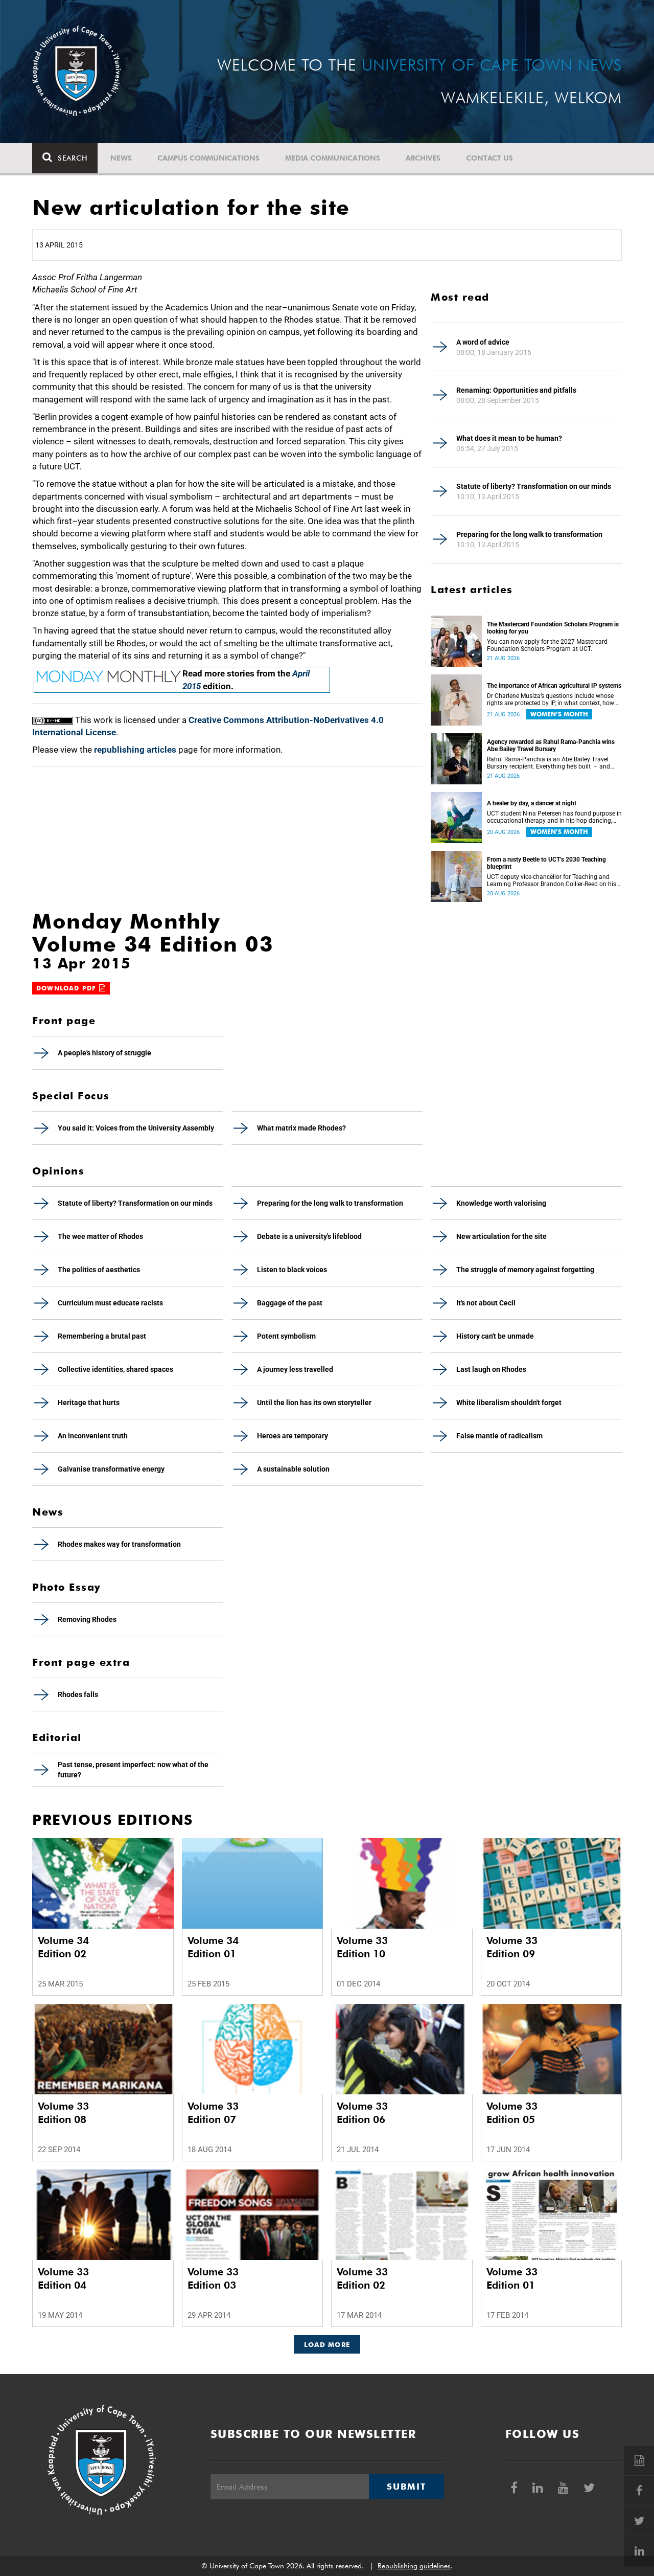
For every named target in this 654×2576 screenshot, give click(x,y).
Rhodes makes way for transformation (119, 1544)
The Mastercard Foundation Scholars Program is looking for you (553, 628)
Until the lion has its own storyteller (314, 1403)
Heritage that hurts (89, 1403)
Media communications (333, 158)
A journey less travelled (295, 1369)
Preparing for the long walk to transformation (529, 534)
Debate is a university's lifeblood (309, 1236)
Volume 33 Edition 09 (512, 1947)
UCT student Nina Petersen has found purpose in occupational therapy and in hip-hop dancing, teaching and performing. (554, 817)
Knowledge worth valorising (501, 1203)
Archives (423, 158)
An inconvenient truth (93, 1436)
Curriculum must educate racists (110, 1303)
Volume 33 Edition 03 (213, 2278)
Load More (327, 2344)
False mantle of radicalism (499, 1436)
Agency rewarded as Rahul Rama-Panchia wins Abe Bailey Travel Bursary (551, 745)
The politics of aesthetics (99, 1270)
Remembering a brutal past (102, 1336)
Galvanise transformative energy (111, 1469)
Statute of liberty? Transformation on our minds (534, 486)
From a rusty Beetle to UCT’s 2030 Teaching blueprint (546, 863)
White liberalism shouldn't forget (509, 1403)
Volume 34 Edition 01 (213, 1947)
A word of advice (483, 342)
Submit (406, 2487)
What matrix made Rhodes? (301, 1128)
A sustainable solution (293, 1469)
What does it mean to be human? (509, 438)
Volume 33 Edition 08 (63, 2113)
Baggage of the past (290, 1303)
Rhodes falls (78, 1694)
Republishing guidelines (414, 2566)
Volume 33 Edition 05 (512, 2113)
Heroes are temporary (293, 1436)
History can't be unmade (495, 1336)
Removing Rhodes (87, 1619)
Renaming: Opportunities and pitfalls (516, 390)
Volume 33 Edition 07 (213, 2113)
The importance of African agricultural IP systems (554, 686)
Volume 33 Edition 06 (362, 2113)
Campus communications (208, 158)
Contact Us (489, 158)
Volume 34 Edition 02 (63, 1947)
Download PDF (68, 988)
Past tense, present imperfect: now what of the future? (133, 1770)
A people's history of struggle (104, 1053)
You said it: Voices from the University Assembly (136, 1128)
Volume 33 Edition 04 (63, 2278)
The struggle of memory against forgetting (525, 1270)
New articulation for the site (501, 1236)
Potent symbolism (286, 1336)
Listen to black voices (292, 1270)
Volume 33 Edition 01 (512, 2278)
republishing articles (135, 750)
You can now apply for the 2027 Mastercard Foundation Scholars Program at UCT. (547, 645)
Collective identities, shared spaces (115, 1369)
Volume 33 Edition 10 (362, 1947)
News (121, 158)
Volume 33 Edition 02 (362, 2278)
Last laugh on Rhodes (491, 1369)
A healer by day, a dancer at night (532, 803)
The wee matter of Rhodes (100, 1236)
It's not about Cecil (486, 1303)
